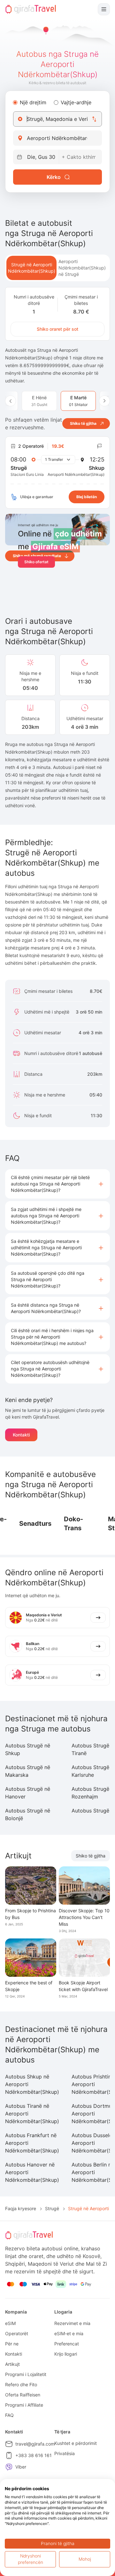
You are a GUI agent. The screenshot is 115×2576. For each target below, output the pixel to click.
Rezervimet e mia (72, 2323)
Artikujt (12, 2364)
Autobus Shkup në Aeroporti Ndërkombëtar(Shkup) (32, 2084)
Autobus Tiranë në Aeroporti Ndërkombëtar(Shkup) (32, 2114)
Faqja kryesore (21, 2208)
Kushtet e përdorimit (76, 2443)
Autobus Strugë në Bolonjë (28, 1814)
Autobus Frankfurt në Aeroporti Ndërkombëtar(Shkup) (32, 2143)
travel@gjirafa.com (35, 2444)
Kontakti (21, 1435)
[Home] (31, 9)
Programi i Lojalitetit (26, 2374)
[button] (57, 1184)
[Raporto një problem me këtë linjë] (100, 446)
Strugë (52, 2208)
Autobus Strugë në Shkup (28, 1749)
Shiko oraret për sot (57, 329)
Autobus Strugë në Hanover (28, 1793)
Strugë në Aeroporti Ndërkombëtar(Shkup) (32, 268)
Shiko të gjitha (91, 1856)
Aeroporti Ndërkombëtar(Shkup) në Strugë (82, 268)
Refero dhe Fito (21, 2384)
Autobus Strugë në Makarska (28, 1771)
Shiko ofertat (36, 562)
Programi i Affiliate (24, 2405)
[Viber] (9, 2467)
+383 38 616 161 (34, 2455)
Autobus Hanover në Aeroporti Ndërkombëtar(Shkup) (32, 2172)
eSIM (10, 2323)
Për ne (12, 2344)
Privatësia (65, 2453)
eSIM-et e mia (69, 2333)
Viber (21, 2467)
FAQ (9, 2415)
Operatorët (17, 2333)
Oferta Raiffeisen (23, 2395)
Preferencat (67, 2344)
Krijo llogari (66, 2354)
